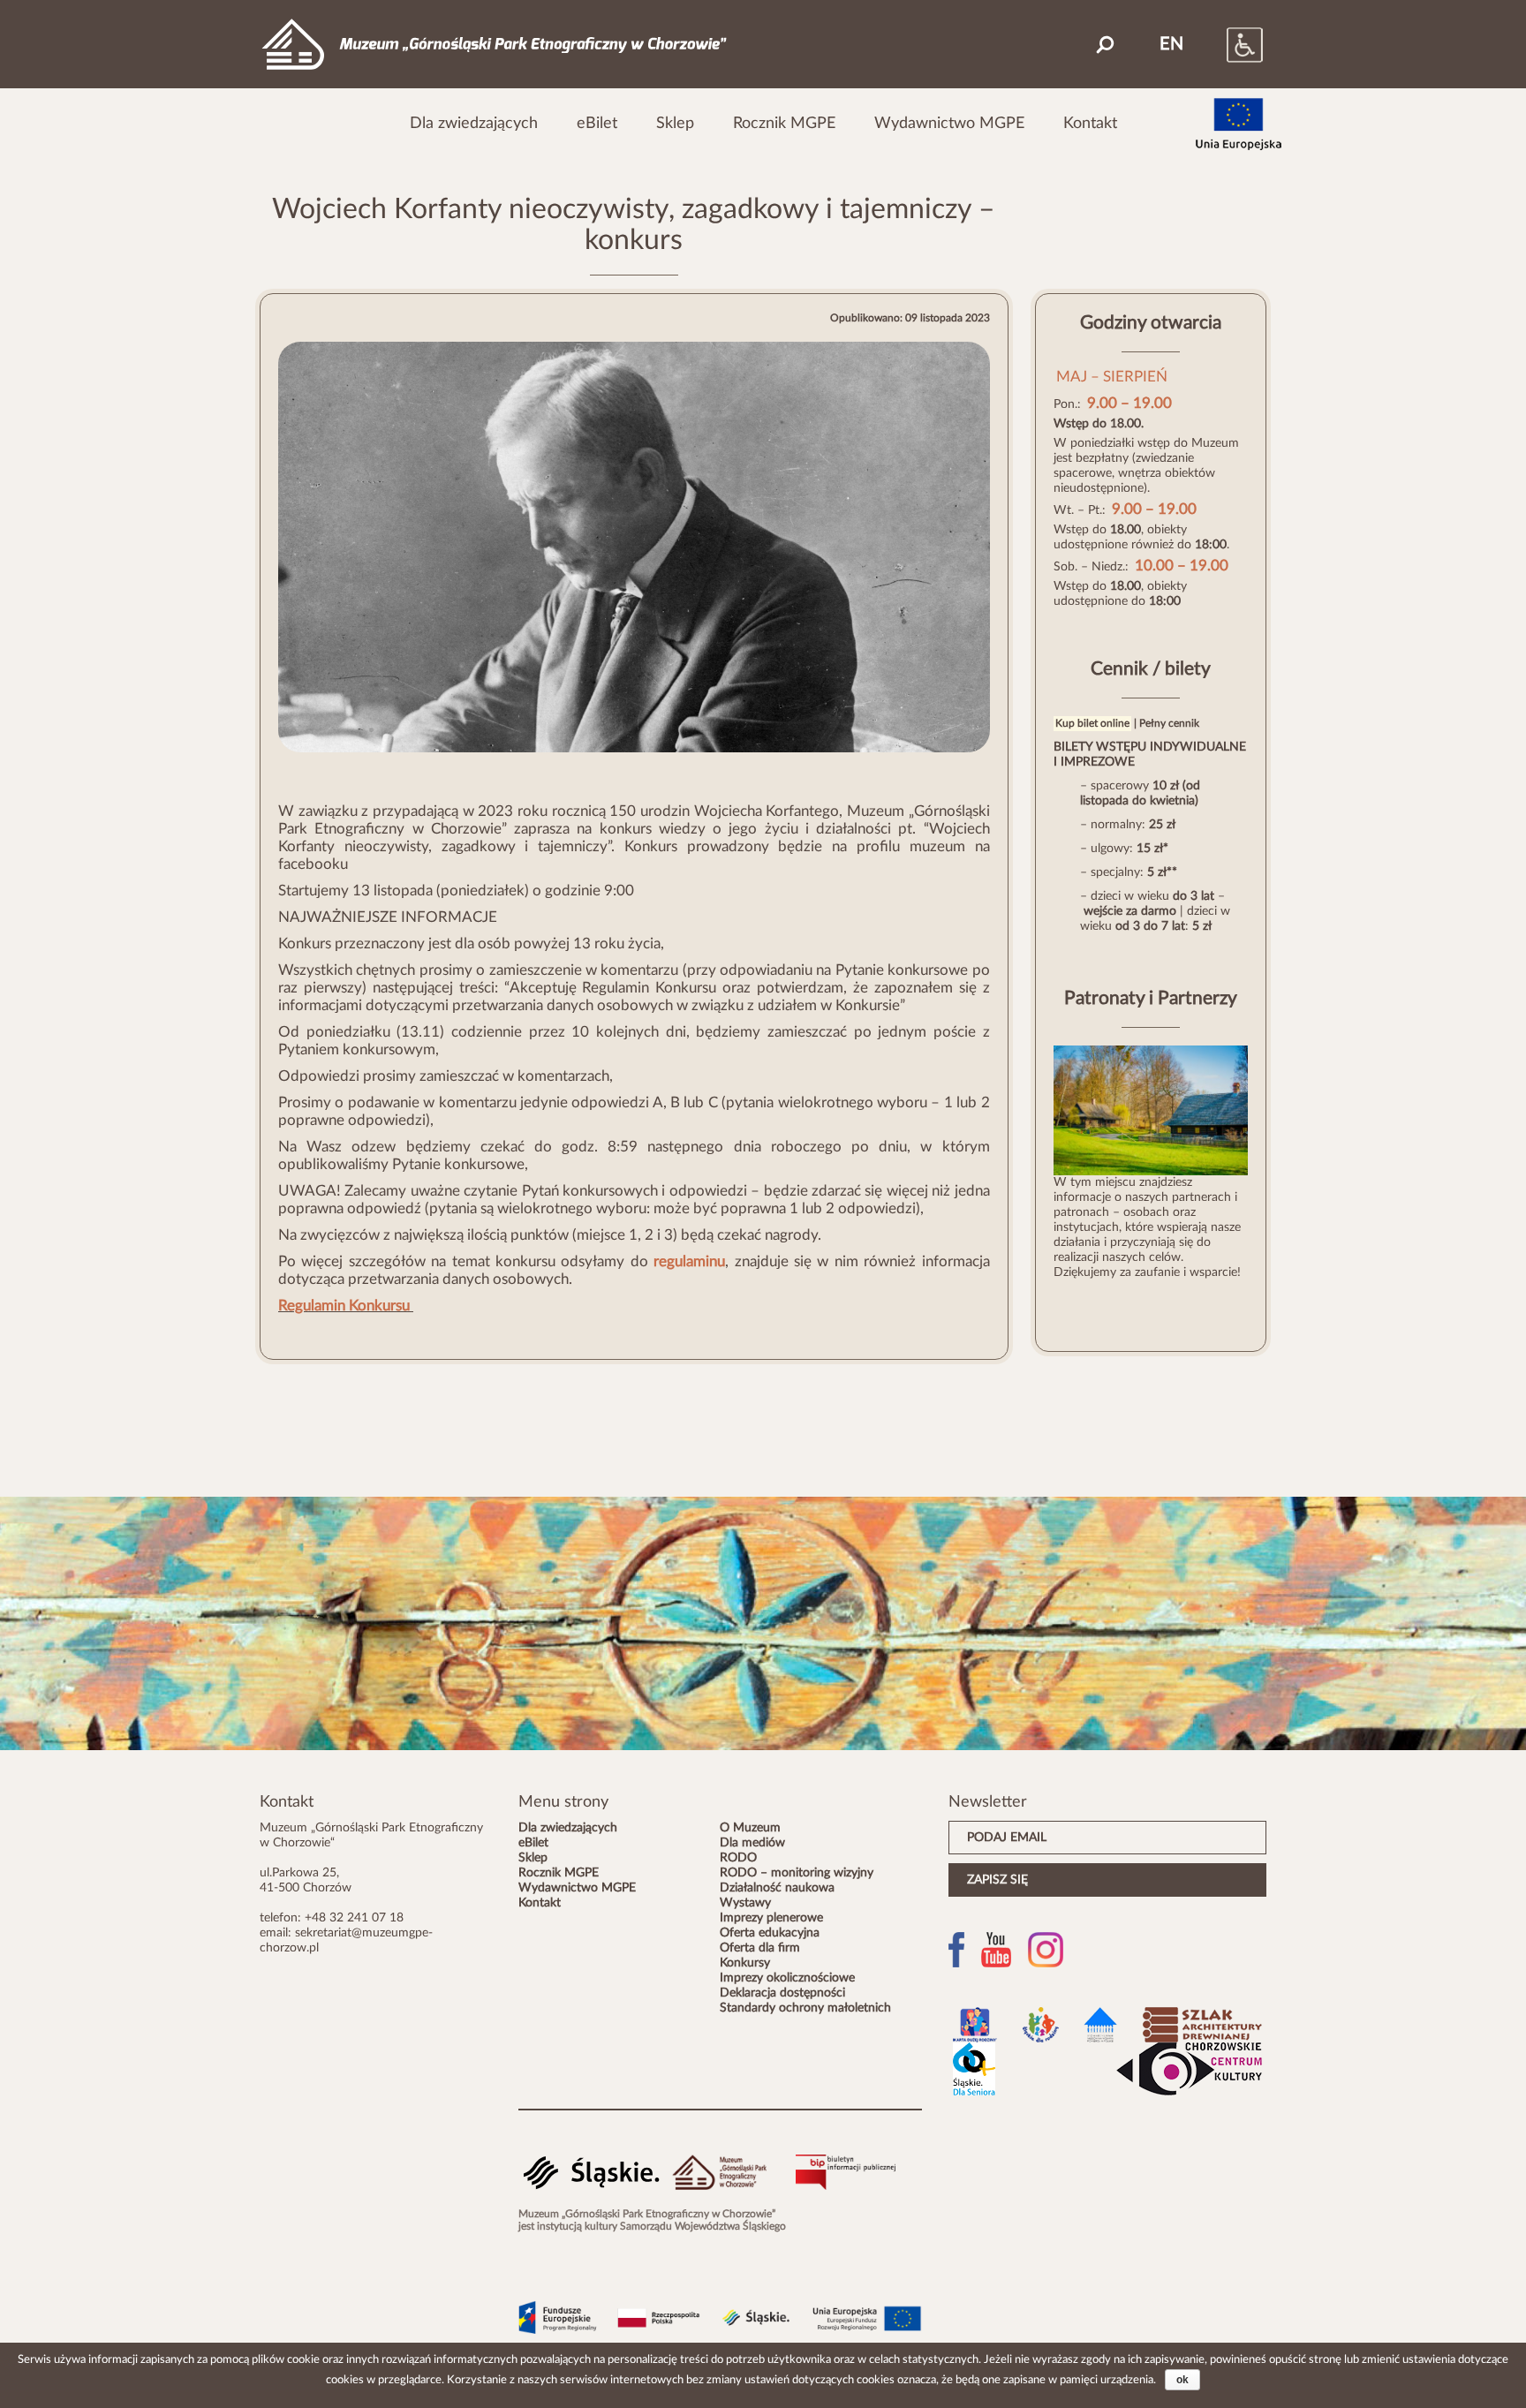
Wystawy (745, 1903)
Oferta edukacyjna (770, 1933)
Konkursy (745, 1963)
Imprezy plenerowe (771, 1918)
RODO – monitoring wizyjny (797, 1873)
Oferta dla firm (760, 1948)
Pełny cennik (1169, 723)
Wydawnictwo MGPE (949, 123)
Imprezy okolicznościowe (787, 1978)
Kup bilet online (1092, 723)
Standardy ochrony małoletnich (805, 2008)
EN (1171, 44)
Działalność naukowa (777, 1888)
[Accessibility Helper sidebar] (1227, 44)
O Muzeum (750, 1828)
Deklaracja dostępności (782, 1993)
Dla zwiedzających (474, 123)
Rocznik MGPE (784, 123)
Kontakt (1090, 123)
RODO (738, 1858)
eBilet (597, 123)
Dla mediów (752, 1843)
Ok (1182, 2380)
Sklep (675, 123)
